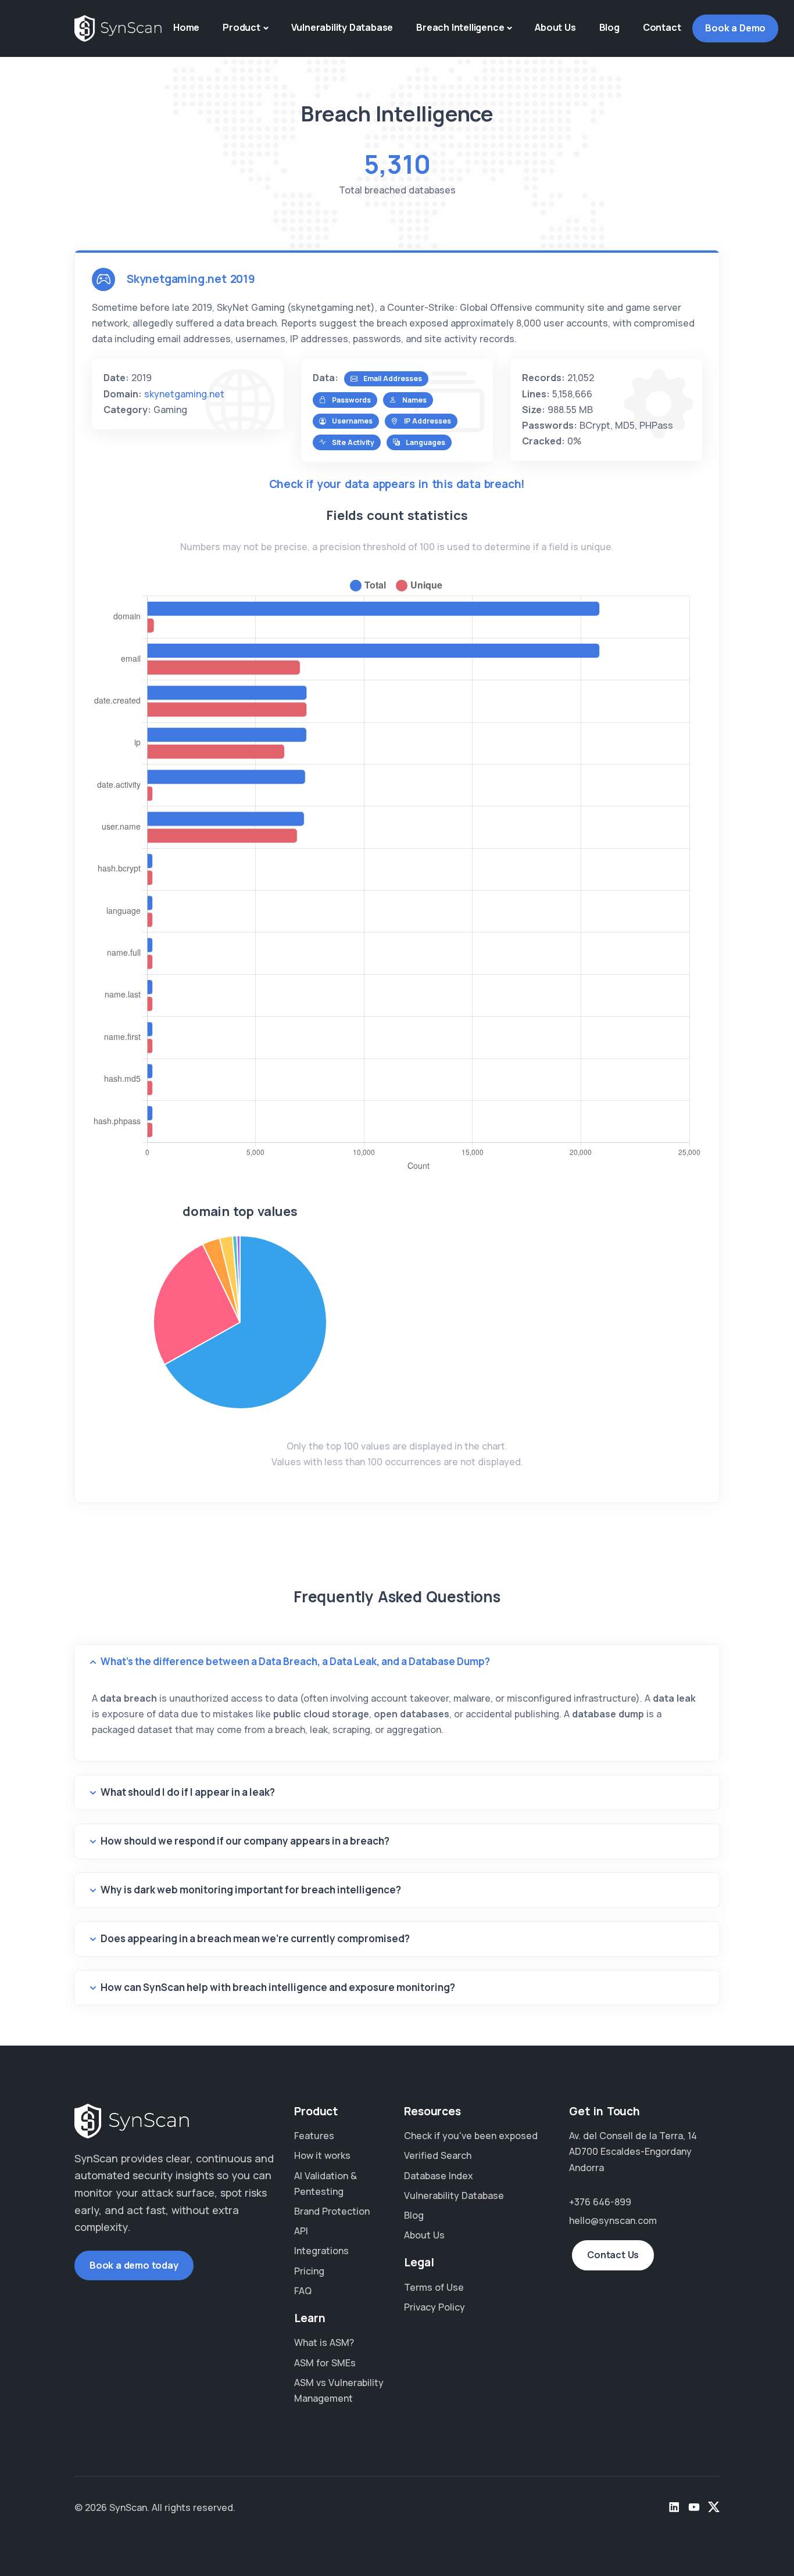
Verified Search (438, 2155)
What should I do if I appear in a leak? (188, 1792)
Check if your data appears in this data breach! (397, 484)
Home (186, 27)
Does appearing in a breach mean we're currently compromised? (255, 1938)
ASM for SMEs (325, 2363)
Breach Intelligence (460, 27)
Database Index (439, 2176)
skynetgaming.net (184, 394)
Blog (609, 27)
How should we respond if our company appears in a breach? (245, 1841)
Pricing (309, 2271)
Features (314, 2136)
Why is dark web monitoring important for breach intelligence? (251, 1890)
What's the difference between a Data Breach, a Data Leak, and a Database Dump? (295, 1661)
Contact (662, 27)
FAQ (303, 2291)
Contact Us (613, 2255)
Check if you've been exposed (471, 2136)
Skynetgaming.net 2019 (191, 279)
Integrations (321, 2251)
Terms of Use (434, 2287)
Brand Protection (332, 2211)
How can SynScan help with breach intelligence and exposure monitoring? (278, 1987)
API (301, 2231)
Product (242, 27)
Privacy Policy (434, 2307)
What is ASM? (324, 2342)
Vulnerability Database (342, 27)
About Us (555, 27)
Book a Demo (735, 28)
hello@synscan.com (613, 2220)
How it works (322, 2155)
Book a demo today (134, 2265)
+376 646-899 (600, 2202)
